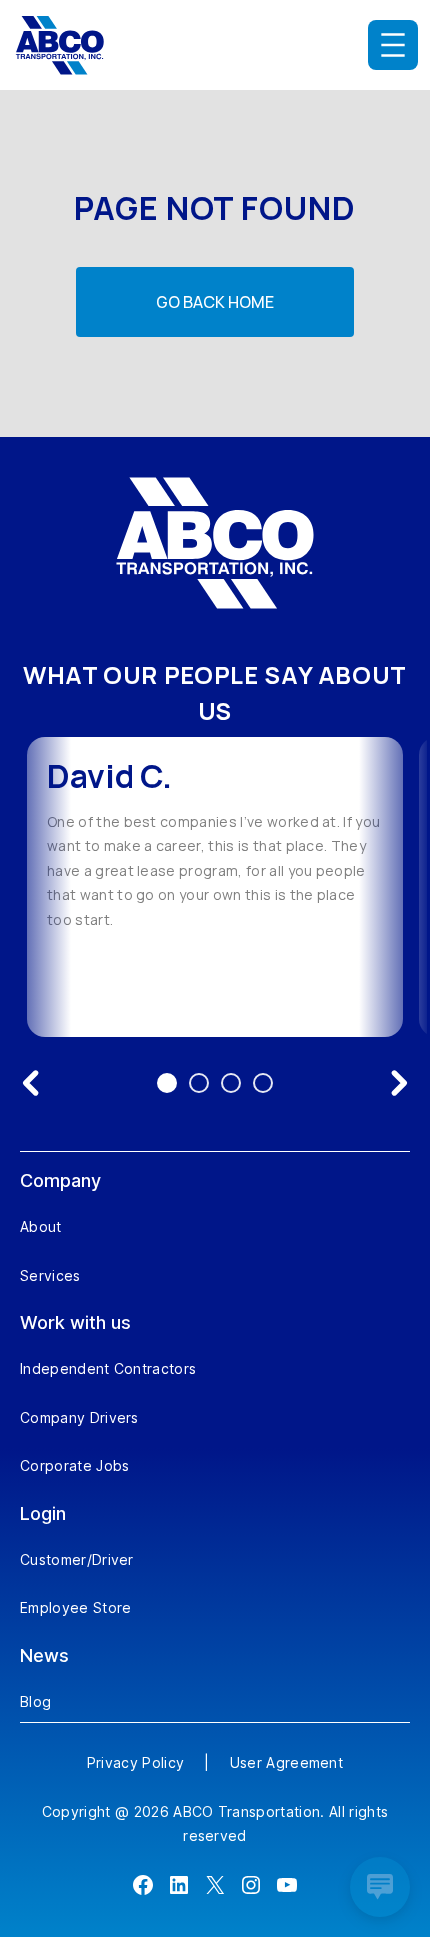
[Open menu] (393, 45)
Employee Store (75, 1607)
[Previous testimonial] (31, 1083)
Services (50, 1275)
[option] (215, 887)
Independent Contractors (108, 1368)
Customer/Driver (77, 1559)
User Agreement (286, 1762)
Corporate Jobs (74, 1465)
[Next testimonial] (399, 1083)
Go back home (215, 302)
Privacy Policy (135, 1762)
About (41, 1226)
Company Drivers (79, 1417)
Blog (35, 1701)
